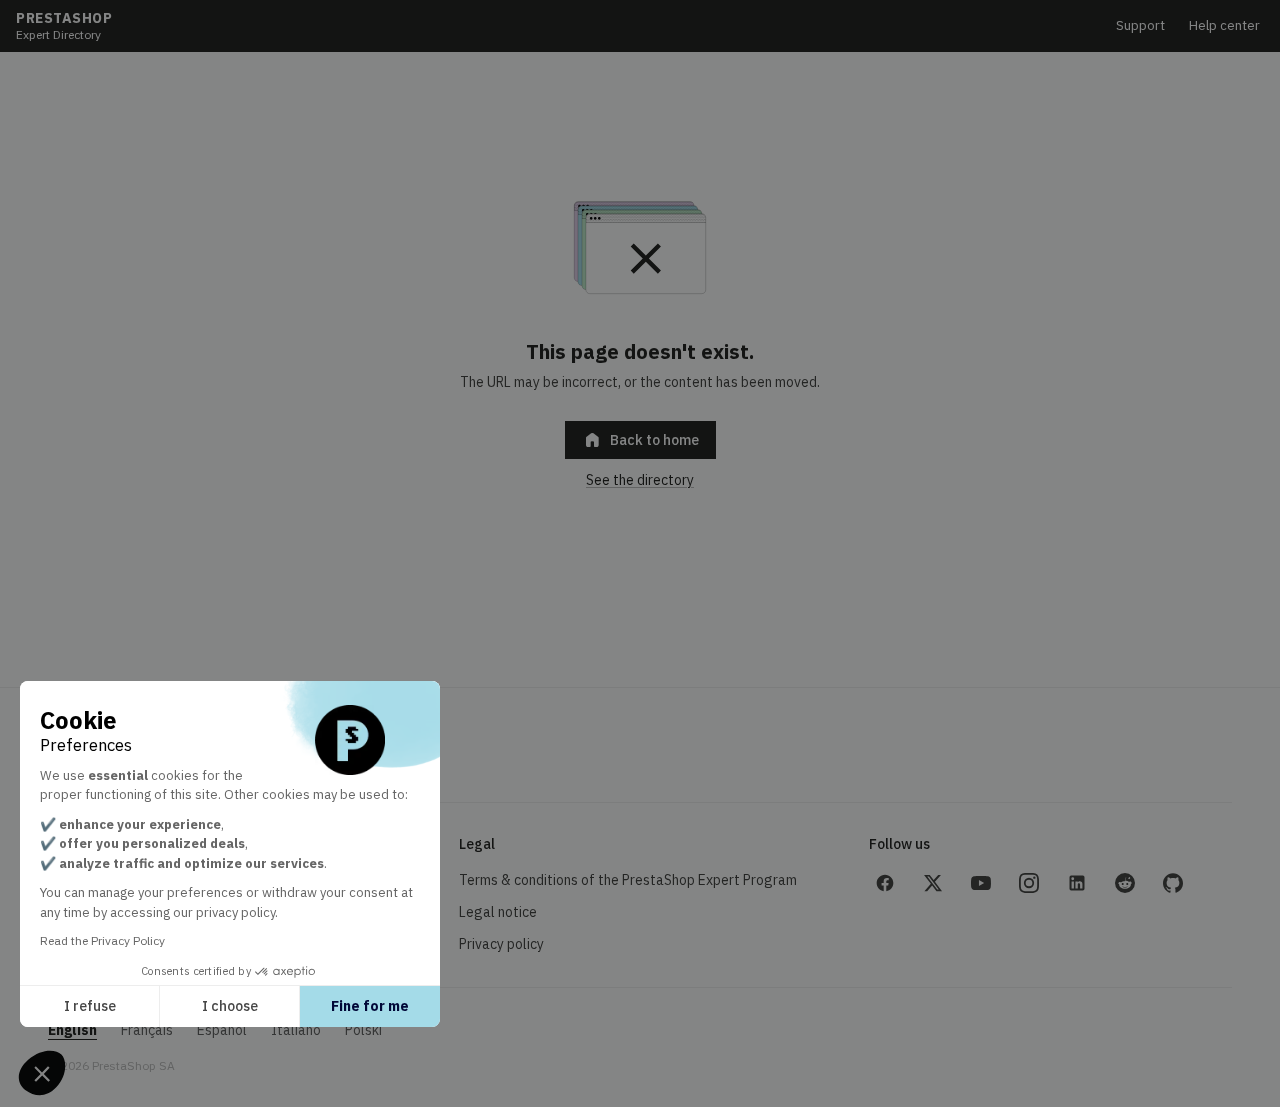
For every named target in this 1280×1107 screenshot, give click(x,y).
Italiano (296, 1030)
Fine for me (370, 1006)
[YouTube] (981, 883)
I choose (230, 1006)
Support (1140, 25)
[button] (42, 1073)
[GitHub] (1173, 883)
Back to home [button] (640, 440)
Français (147, 1030)
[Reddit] (1125, 883)
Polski (363, 1030)
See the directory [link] (640, 480)
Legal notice (498, 912)
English (72, 1030)
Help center (1224, 25)
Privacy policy (501, 944)
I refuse (90, 1006)
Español (222, 1030)
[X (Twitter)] (933, 883)
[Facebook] (885, 883)
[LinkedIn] (1077, 883)
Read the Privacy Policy (102, 940)
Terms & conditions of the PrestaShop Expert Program (628, 880)
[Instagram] (1029, 883)
